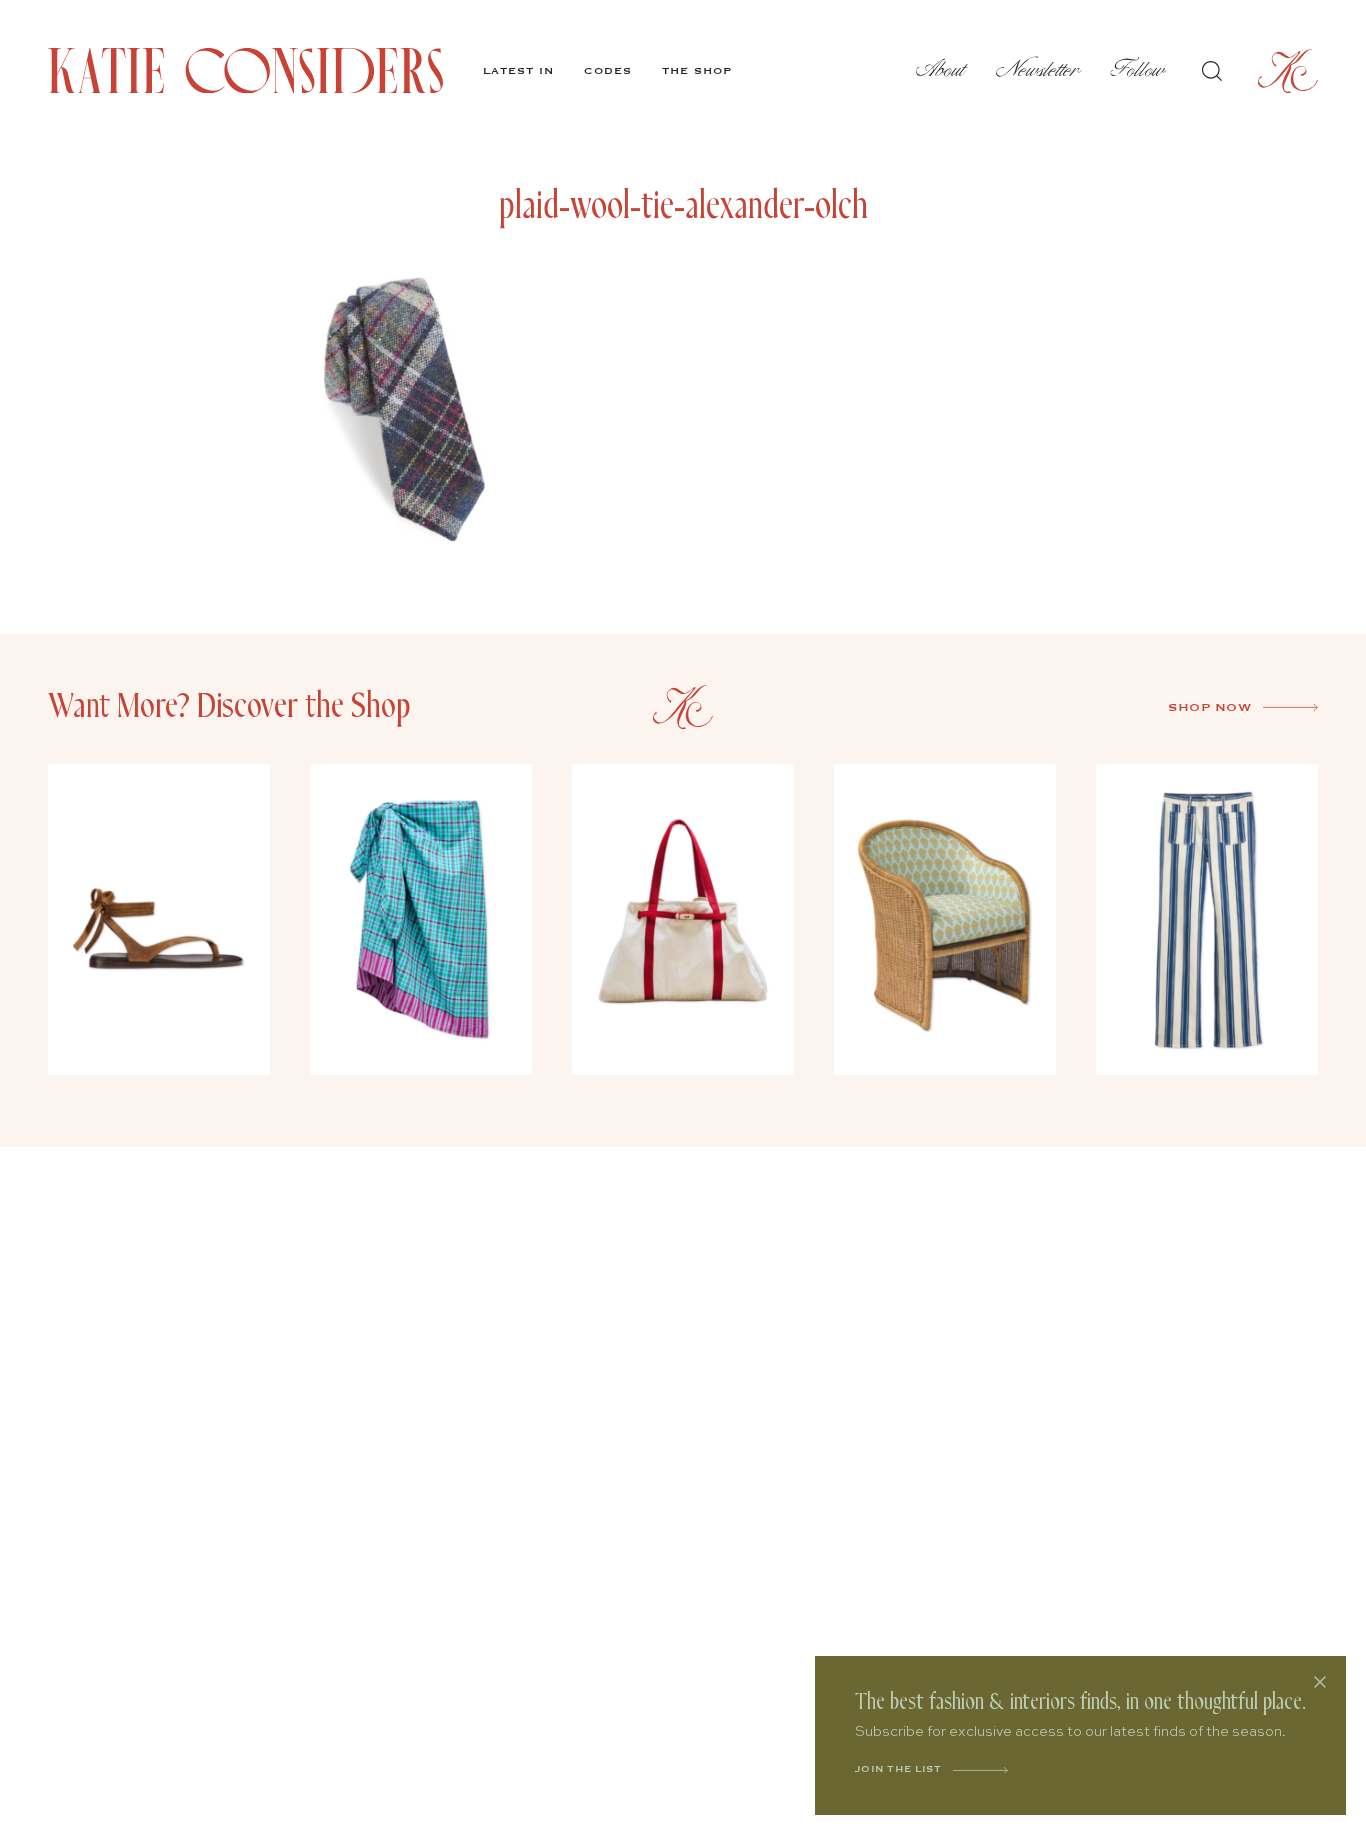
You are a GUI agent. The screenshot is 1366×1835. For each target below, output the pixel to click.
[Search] (1212, 71)
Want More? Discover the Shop (229, 706)
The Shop (697, 71)
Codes (608, 71)
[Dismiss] (1320, 1682)
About (941, 70)
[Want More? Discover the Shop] (683, 707)
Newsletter (1038, 70)
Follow (1138, 70)
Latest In (518, 71)
